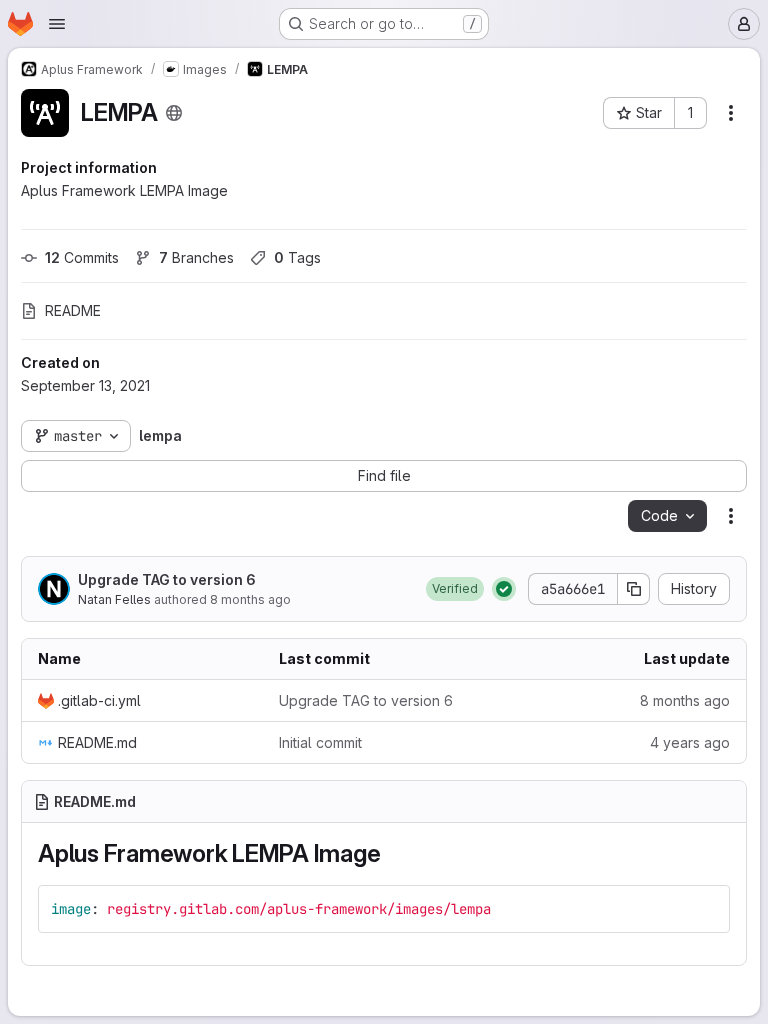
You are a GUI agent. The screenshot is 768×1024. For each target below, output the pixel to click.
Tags (297, 257)
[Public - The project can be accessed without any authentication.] (174, 113)
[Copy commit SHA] (634, 589)
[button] (455, 589)
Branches (196, 257)
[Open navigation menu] (57, 24)
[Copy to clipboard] (706, 909)
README (73, 310)
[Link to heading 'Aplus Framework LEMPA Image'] (394, 853)
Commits (82, 257)
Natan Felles (114, 599)
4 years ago (690, 742)
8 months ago (250, 599)
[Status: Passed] (504, 589)
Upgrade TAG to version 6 (167, 579)
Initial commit (320, 742)
